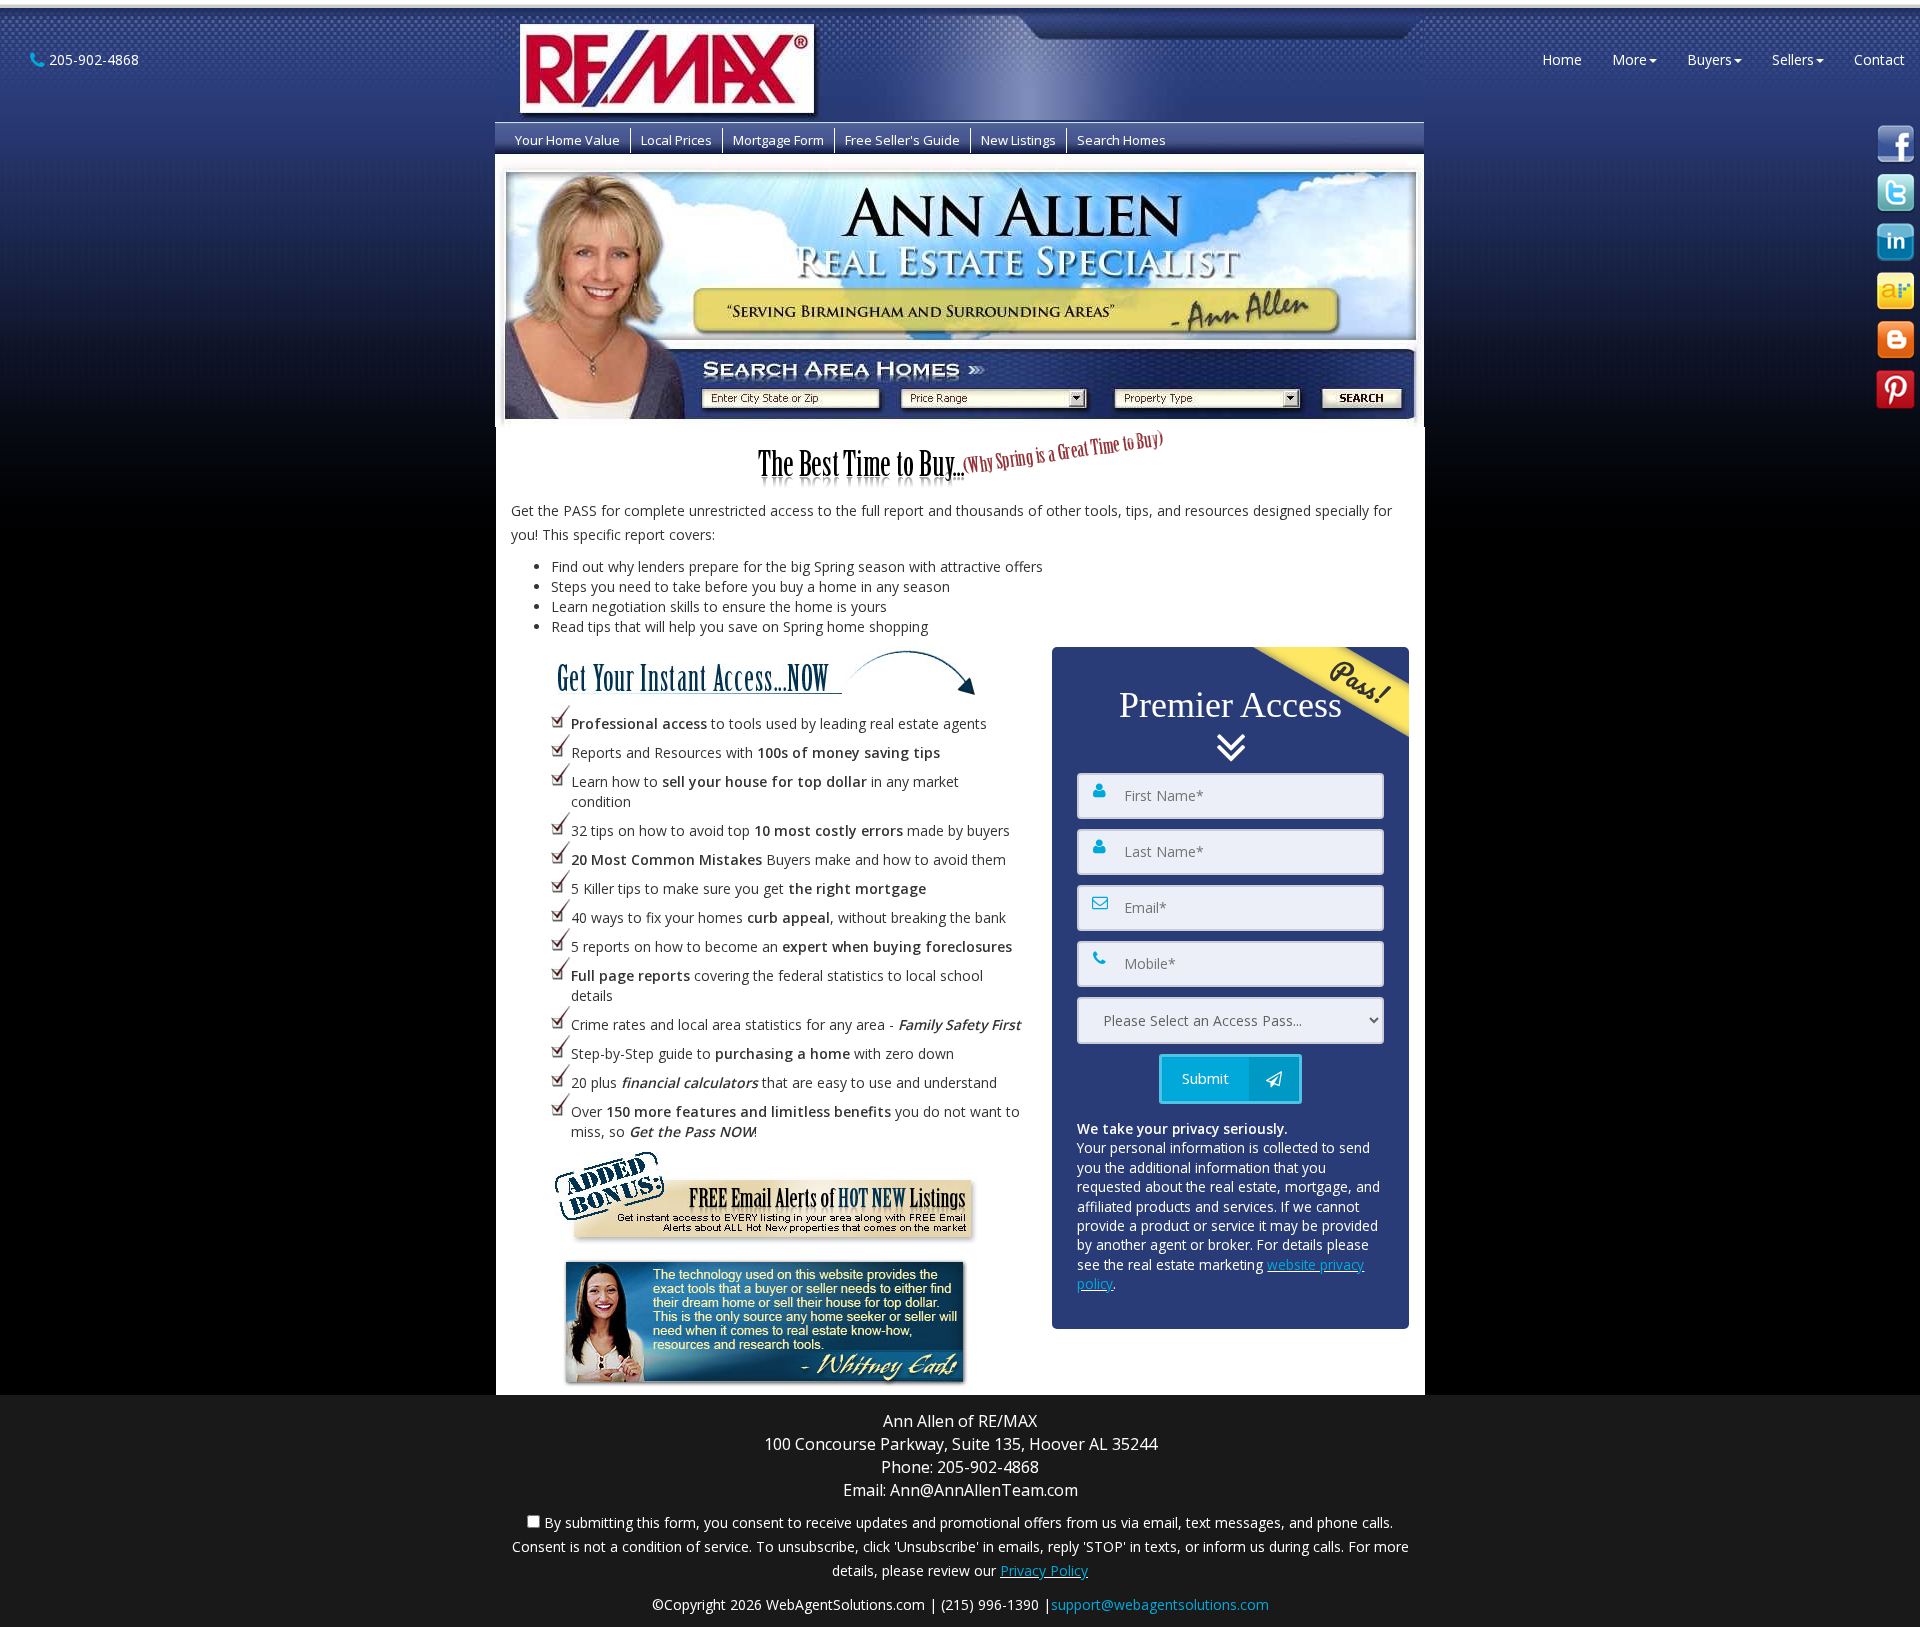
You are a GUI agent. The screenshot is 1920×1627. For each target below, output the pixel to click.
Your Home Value (567, 140)
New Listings (1018, 140)
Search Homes (1121, 140)
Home (1562, 59)
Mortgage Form (778, 140)
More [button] (1629, 59)
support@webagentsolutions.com (1160, 1604)
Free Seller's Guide (902, 140)
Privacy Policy (1044, 1570)
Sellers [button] (1793, 59)
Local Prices (676, 140)
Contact (1879, 59)
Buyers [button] (1709, 59)
